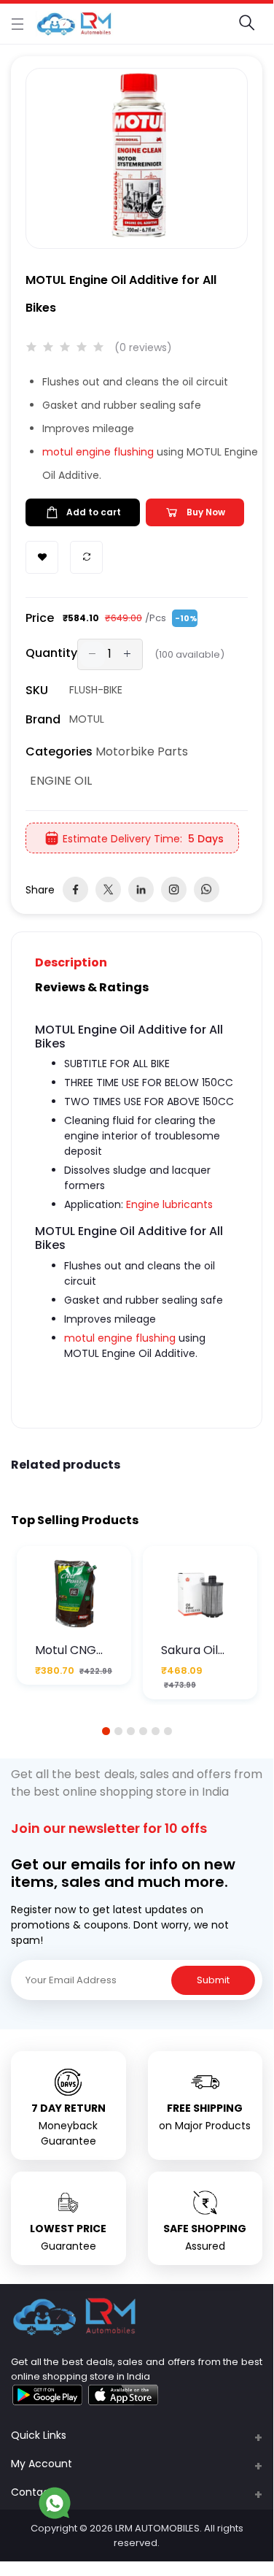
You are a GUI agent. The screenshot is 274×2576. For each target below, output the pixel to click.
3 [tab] (130, 1731)
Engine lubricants (169, 1204)
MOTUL (87, 719)
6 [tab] (168, 1731)
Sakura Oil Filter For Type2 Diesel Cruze (197, 1650)
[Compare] (86, 557)
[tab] (80, 962)
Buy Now (206, 512)
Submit (213, 1980)
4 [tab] (143, 1731)
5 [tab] (155, 1731)
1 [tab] (106, 1731)
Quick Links (39, 2435)
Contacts (35, 2492)
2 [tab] (118, 1731)
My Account (42, 2464)
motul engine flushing (98, 452)
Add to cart (94, 512)
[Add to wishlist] (42, 557)
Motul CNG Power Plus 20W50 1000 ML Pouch (69, 1650)
